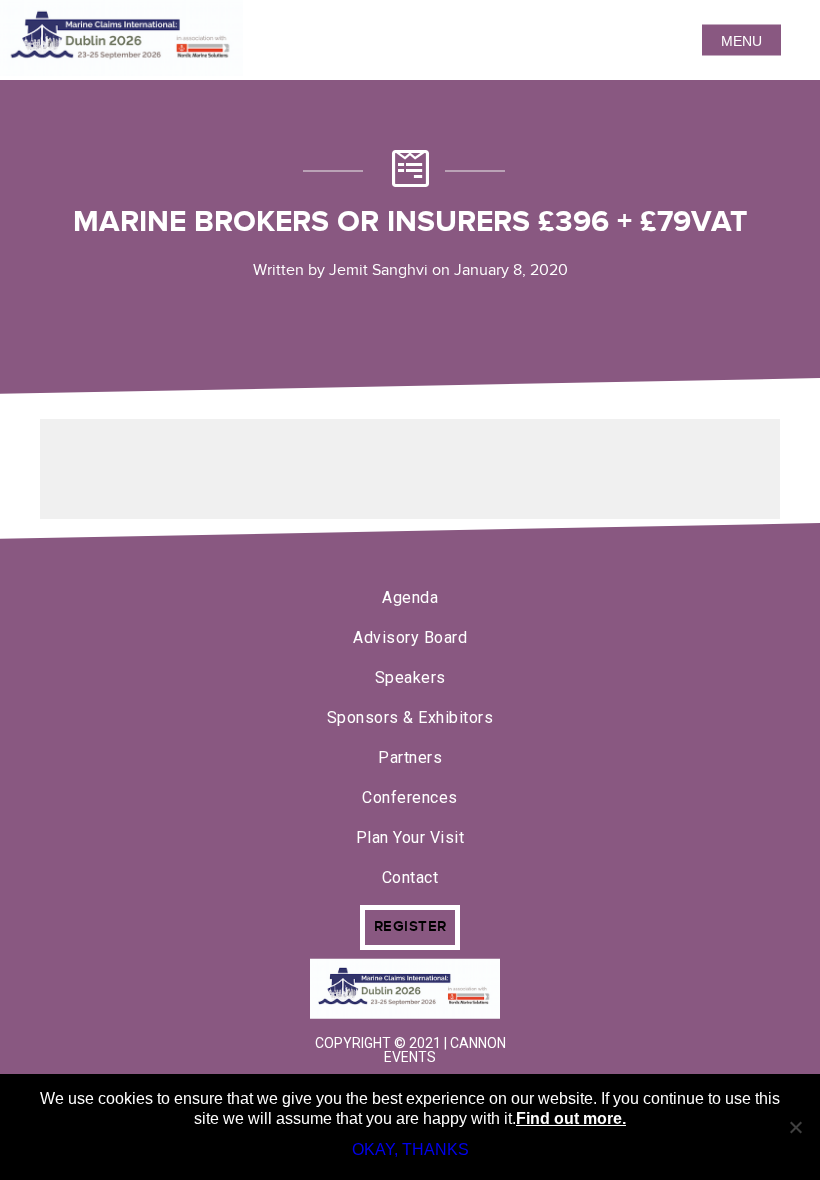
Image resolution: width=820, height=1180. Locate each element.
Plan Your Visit (410, 837)
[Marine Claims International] (410, 991)
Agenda (410, 597)
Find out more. (571, 1118)
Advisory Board (410, 637)
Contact (410, 877)
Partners (410, 757)
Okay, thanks (410, 1149)
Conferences (410, 797)
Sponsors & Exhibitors (410, 717)
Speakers (410, 677)
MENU (741, 40)
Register (410, 927)
